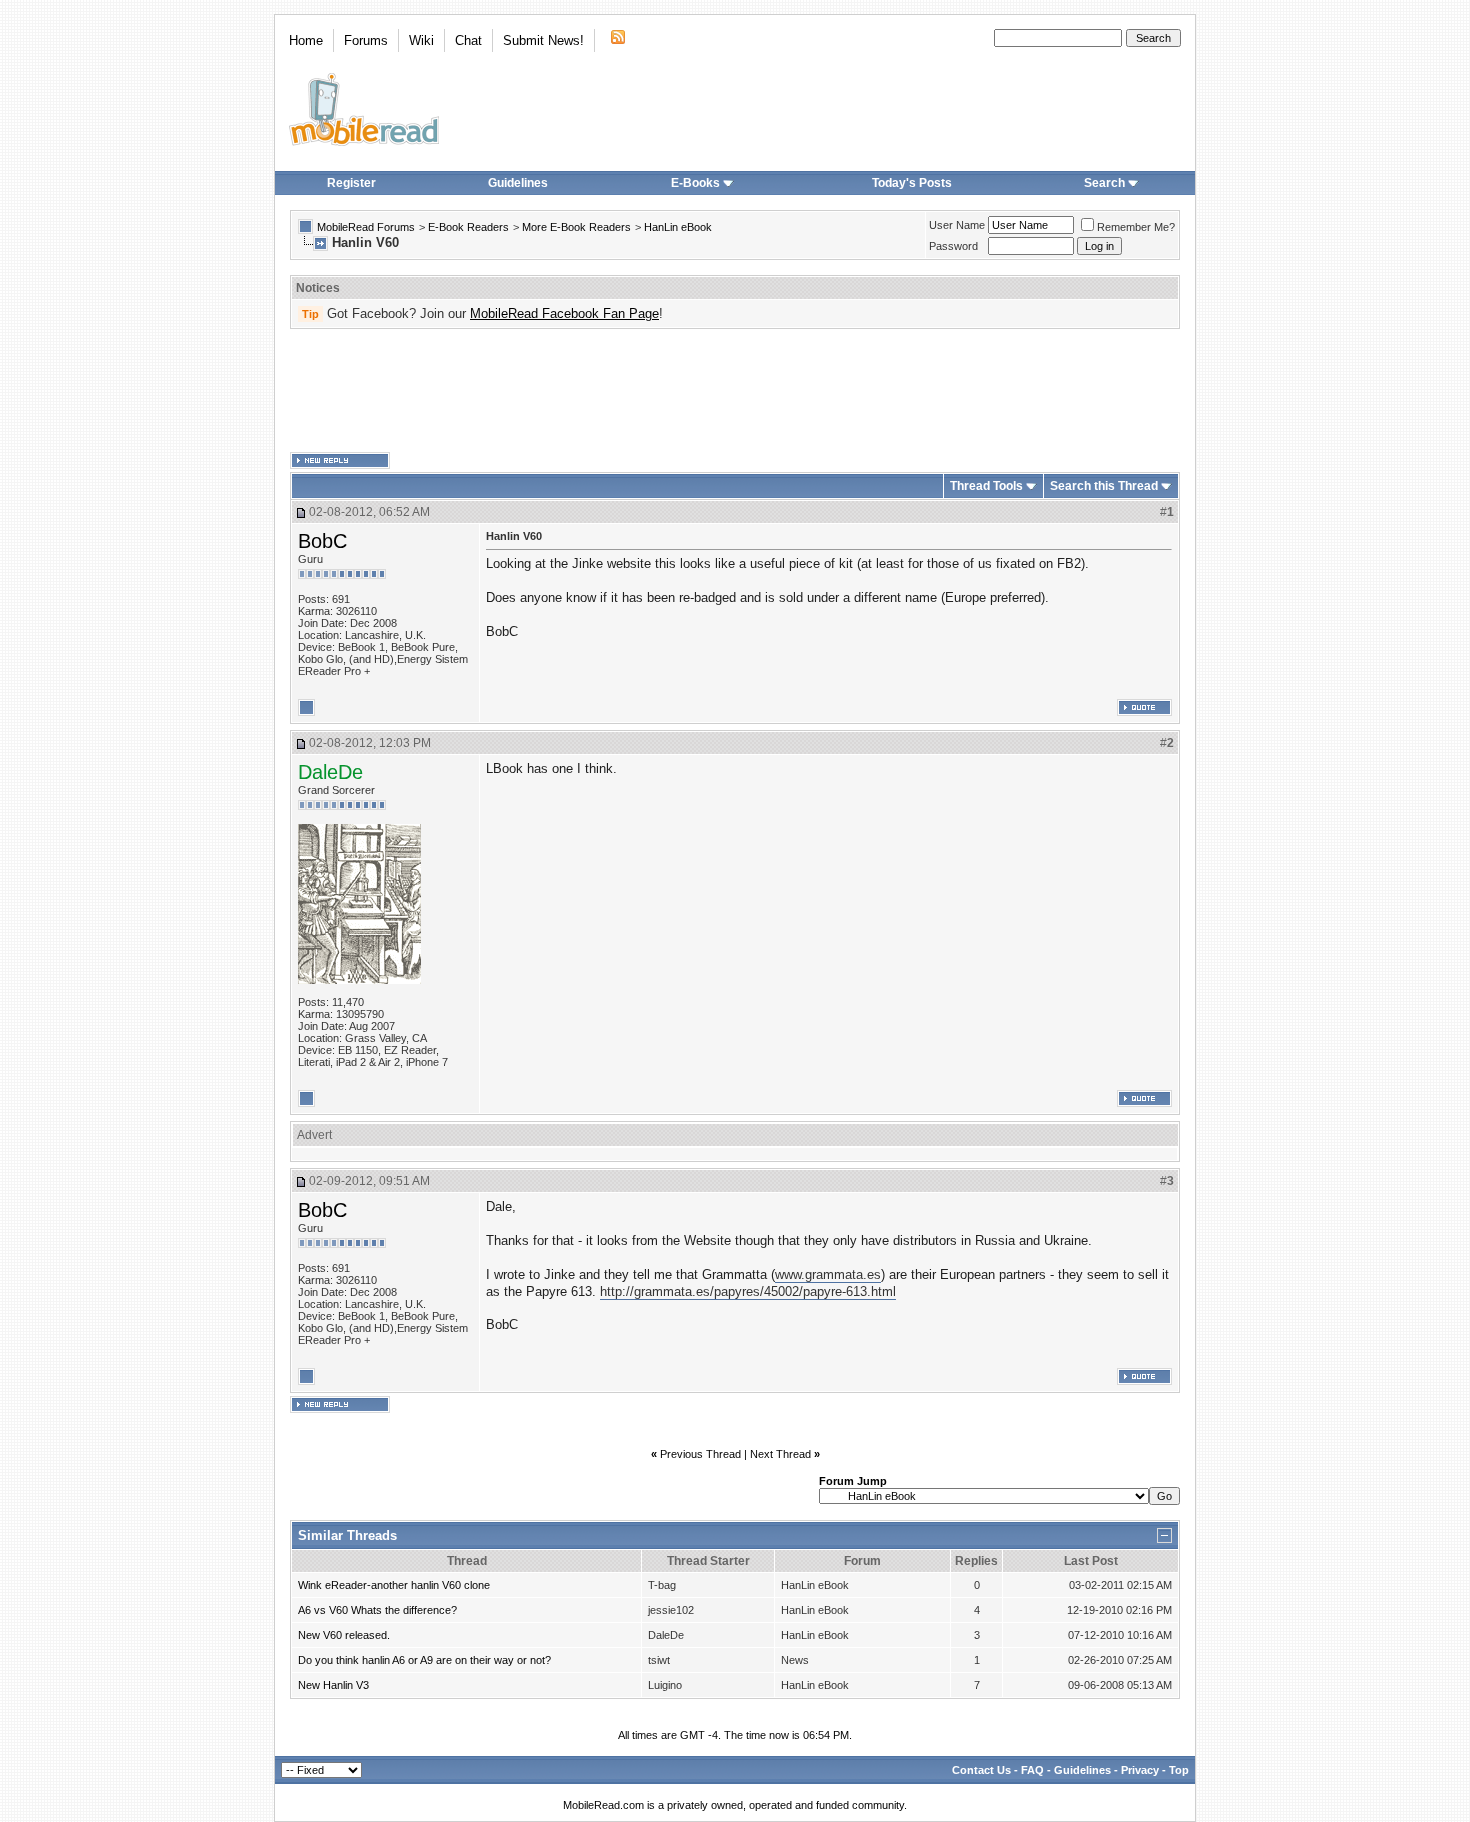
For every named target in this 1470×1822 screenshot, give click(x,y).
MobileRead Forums (366, 227)
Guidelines (518, 183)
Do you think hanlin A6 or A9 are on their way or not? (424, 1660)
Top (1179, 1770)
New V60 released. (344, 1635)
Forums (366, 40)
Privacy (1140, 1770)
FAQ (1032, 1770)
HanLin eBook (678, 227)
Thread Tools (986, 486)
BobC (322, 541)
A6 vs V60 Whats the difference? (377, 1610)
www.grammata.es (828, 1274)
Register (351, 183)
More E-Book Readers (576, 227)
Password (953, 246)
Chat (468, 40)
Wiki (421, 40)
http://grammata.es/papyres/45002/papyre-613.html (748, 1291)
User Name (957, 225)
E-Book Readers (468, 227)
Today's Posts (912, 183)
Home (306, 40)
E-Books (695, 183)
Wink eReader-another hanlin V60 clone (394, 1585)
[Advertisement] (735, 391)
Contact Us (981, 1770)
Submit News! (543, 40)
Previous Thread (700, 1454)
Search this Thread (1104, 486)
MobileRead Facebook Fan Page (564, 313)
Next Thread (780, 1454)
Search (1104, 183)
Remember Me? (1136, 227)
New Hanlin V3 (333, 1685)
